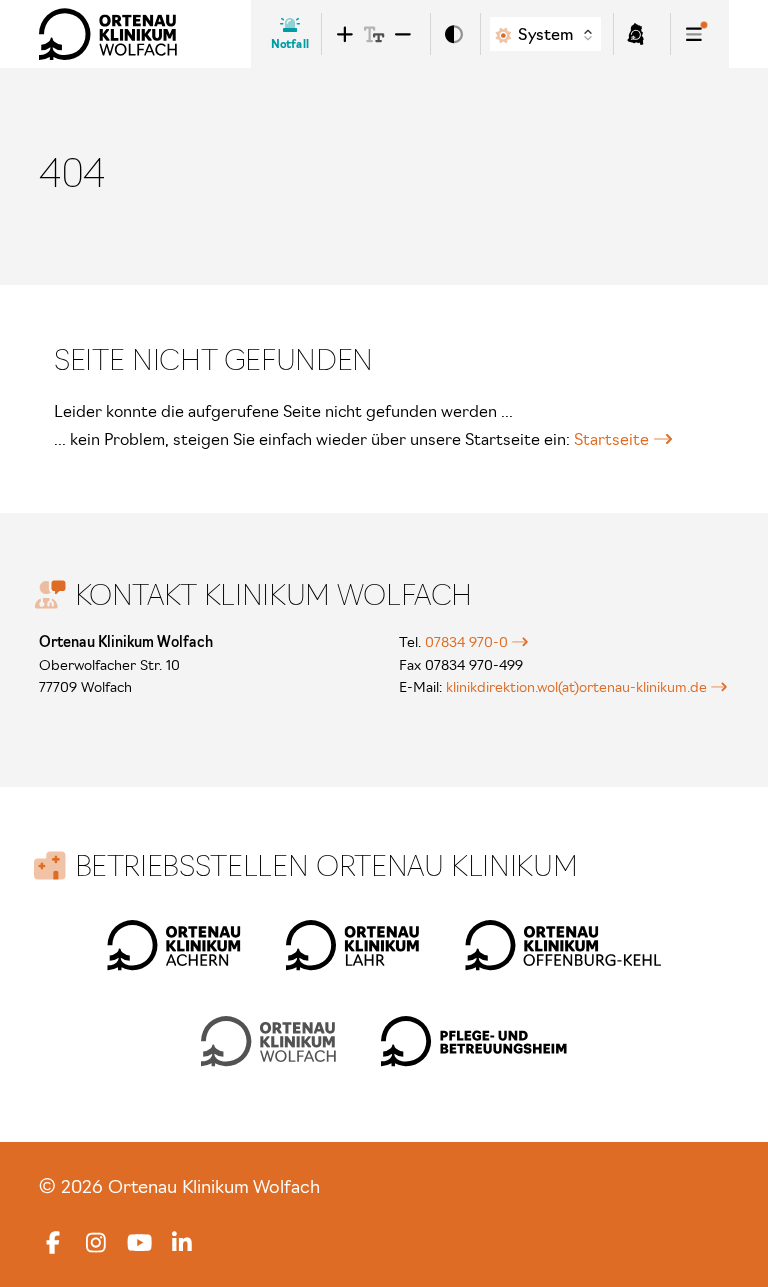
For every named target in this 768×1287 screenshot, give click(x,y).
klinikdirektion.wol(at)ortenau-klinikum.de (576, 687)
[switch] (453, 34)
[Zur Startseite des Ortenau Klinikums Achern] (174, 945)
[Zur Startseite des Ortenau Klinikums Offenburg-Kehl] (563, 945)
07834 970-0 (466, 642)
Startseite (611, 439)
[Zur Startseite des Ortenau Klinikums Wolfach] (108, 34)
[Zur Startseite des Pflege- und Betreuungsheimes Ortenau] (474, 1041)
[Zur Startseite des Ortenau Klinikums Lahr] (353, 945)
